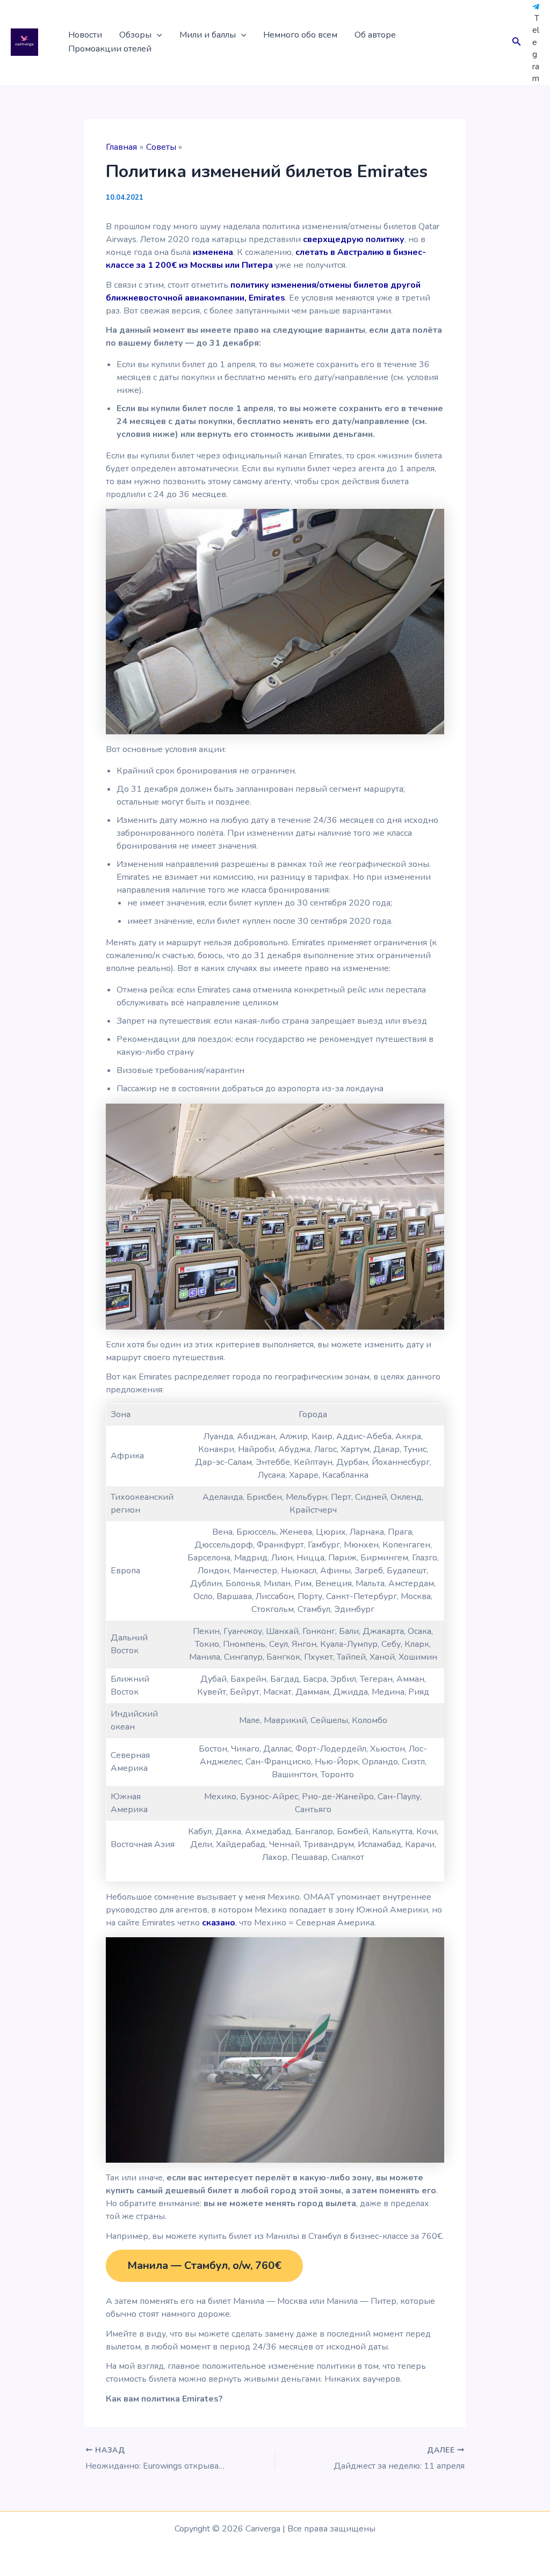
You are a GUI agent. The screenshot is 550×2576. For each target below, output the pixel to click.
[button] (157, 35)
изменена (213, 252)
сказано (219, 1923)
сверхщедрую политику (354, 239)
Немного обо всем (300, 35)
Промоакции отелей (110, 49)
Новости (85, 35)
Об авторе (375, 35)
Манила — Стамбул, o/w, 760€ (204, 2265)
